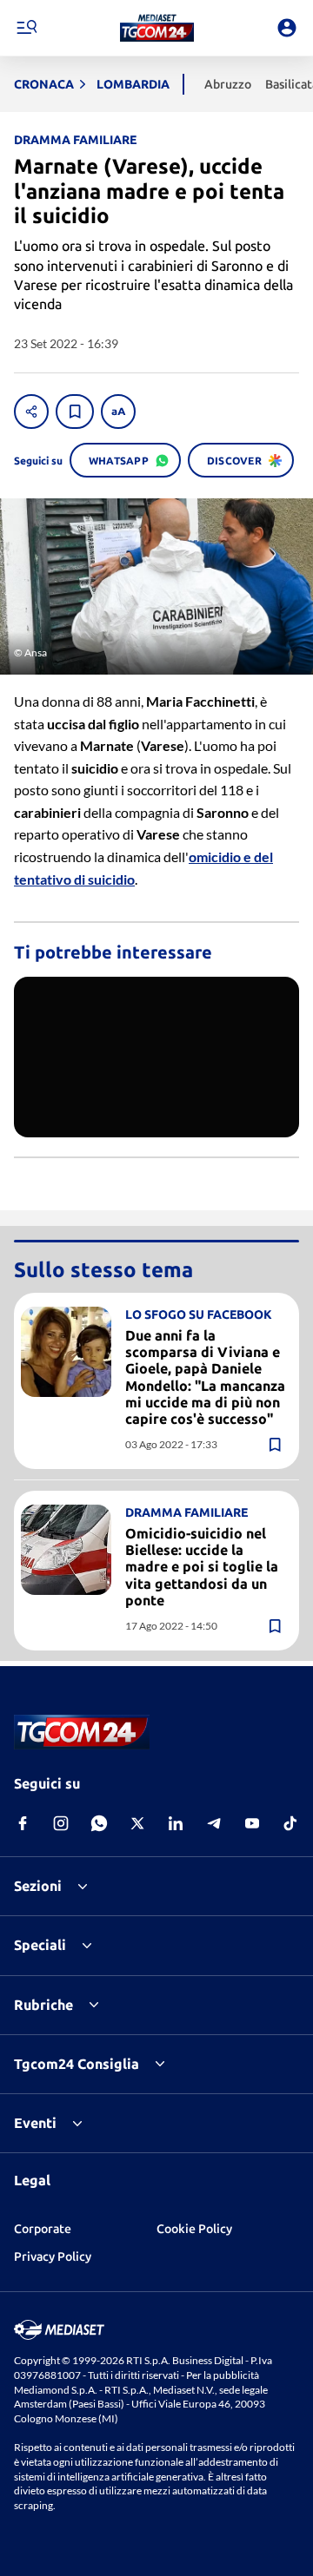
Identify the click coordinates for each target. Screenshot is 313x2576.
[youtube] (252, 1823)
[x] (137, 1823)
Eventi (35, 2123)
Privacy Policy (53, 2256)
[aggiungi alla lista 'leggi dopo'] (75, 412)
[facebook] (23, 1823)
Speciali (40, 1945)
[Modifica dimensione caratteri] (118, 412)
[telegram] (214, 1823)
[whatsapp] (99, 1823)
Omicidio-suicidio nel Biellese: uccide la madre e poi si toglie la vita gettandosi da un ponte (202, 1567)
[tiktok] (290, 1823)
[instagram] (61, 1823)
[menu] (26, 28)
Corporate (43, 2229)
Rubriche (43, 2005)
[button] (157, 28)
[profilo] (287, 28)
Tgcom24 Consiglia (77, 2064)
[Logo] (157, 28)
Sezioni (38, 1886)
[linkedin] (176, 1823)
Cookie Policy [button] (194, 2229)
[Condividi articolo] (31, 412)
